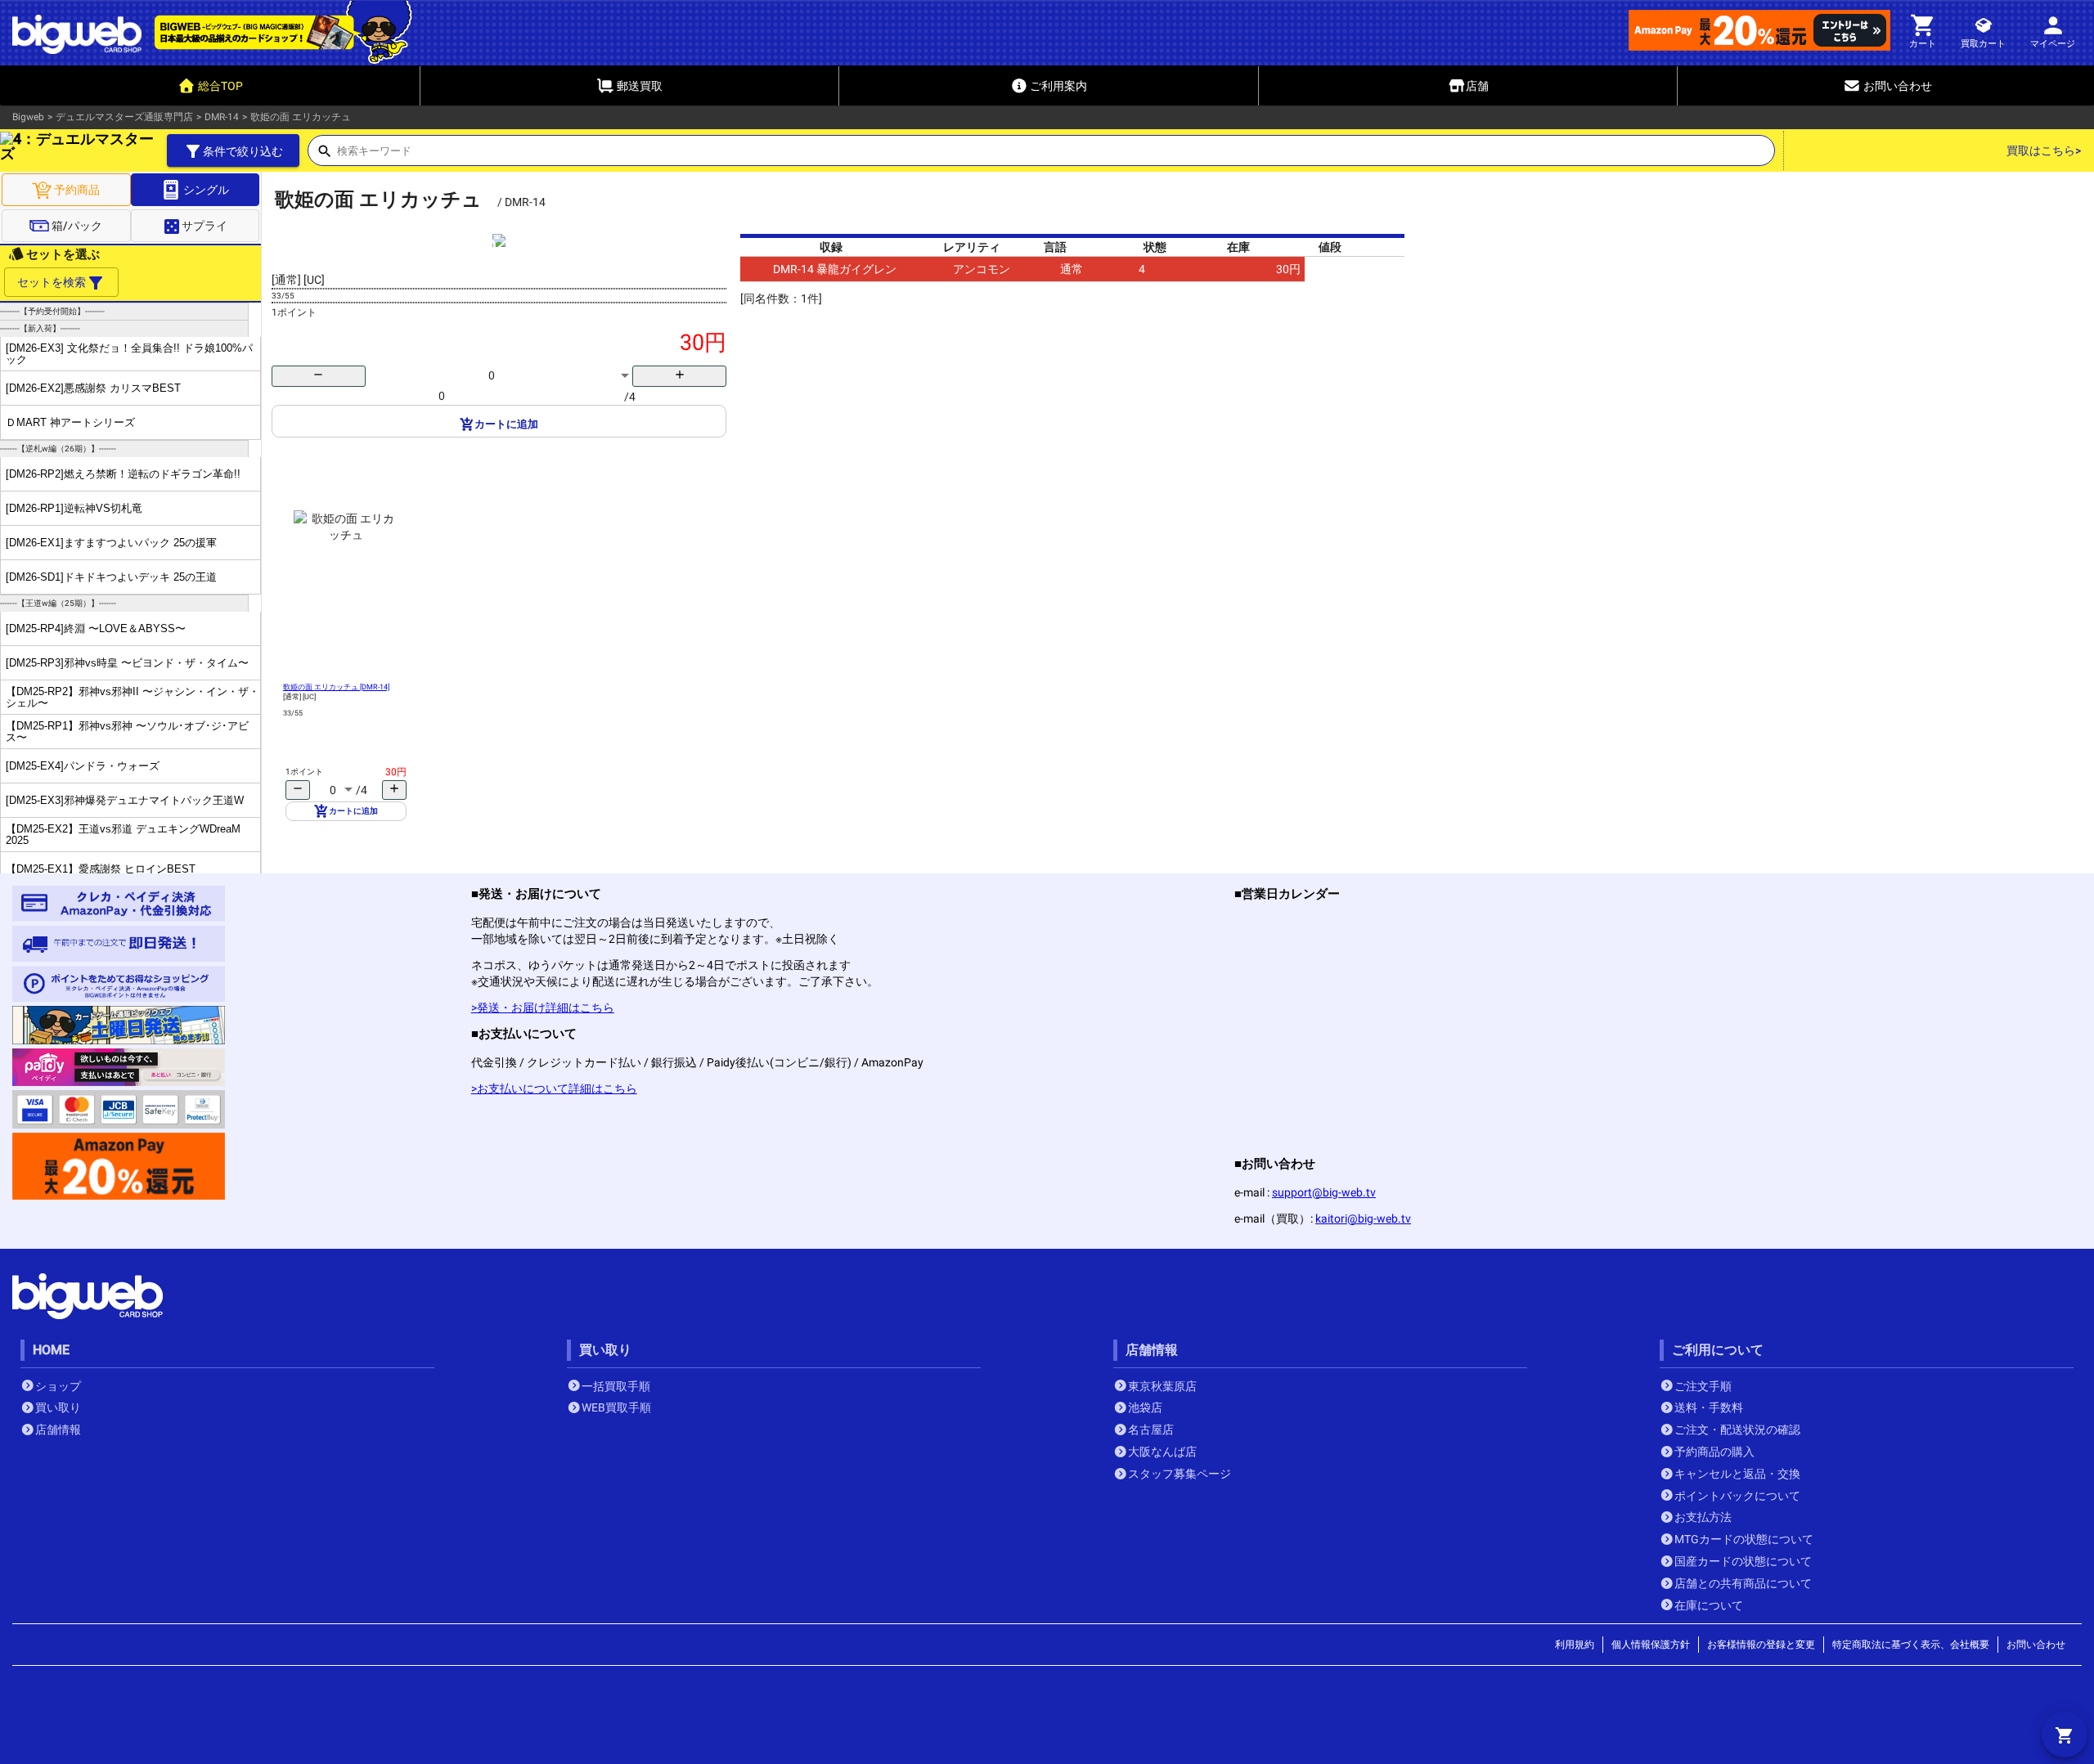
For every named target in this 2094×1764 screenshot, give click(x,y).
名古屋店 (1151, 1430)
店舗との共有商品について (1743, 1583)
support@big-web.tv (1324, 1192)
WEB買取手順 (616, 1407)
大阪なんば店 (1162, 1452)
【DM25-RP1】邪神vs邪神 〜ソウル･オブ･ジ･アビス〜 (127, 731)
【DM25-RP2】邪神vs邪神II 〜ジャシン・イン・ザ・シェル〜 (133, 697)
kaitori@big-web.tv (1363, 1219)
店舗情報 (58, 1430)
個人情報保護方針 (1651, 1645)
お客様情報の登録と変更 (1761, 1645)
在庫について (1709, 1605)
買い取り (58, 1407)
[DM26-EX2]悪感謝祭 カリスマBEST (93, 388)
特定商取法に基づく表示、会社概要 (1911, 1645)
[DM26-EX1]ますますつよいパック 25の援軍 (111, 543)
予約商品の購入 (1714, 1452)
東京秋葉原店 (1162, 1386)
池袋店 (1145, 1407)
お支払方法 (1703, 1517)
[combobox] (1056, 155)
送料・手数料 (1709, 1407)
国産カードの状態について (1743, 1561)
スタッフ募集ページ (1180, 1474)
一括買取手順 (616, 1386)
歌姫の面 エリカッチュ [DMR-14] (336, 687)
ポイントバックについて (1737, 1496)
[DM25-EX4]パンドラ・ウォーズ (83, 766)
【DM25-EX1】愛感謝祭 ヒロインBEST (101, 869)
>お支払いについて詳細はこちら (554, 1088)
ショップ (58, 1386)
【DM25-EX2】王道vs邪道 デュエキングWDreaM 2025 (123, 834)
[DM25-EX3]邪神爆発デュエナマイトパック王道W (125, 800)
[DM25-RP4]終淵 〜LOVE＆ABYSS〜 (96, 628)
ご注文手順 (1703, 1386)
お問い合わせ (2036, 1645)
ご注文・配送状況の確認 (1737, 1430)
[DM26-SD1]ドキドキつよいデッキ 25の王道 (111, 577)
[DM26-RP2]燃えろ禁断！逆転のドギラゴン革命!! (123, 474)
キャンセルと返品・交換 (1737, 1474)
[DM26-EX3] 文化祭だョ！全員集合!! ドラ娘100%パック (129, 353)
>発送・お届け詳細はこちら (543, 1008)
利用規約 (1575, 1645)
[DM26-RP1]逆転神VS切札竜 (74, 508)
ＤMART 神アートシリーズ (70, 422)
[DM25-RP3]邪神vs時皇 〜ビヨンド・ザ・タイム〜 (127, 663)
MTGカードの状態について (1744, 1539)
